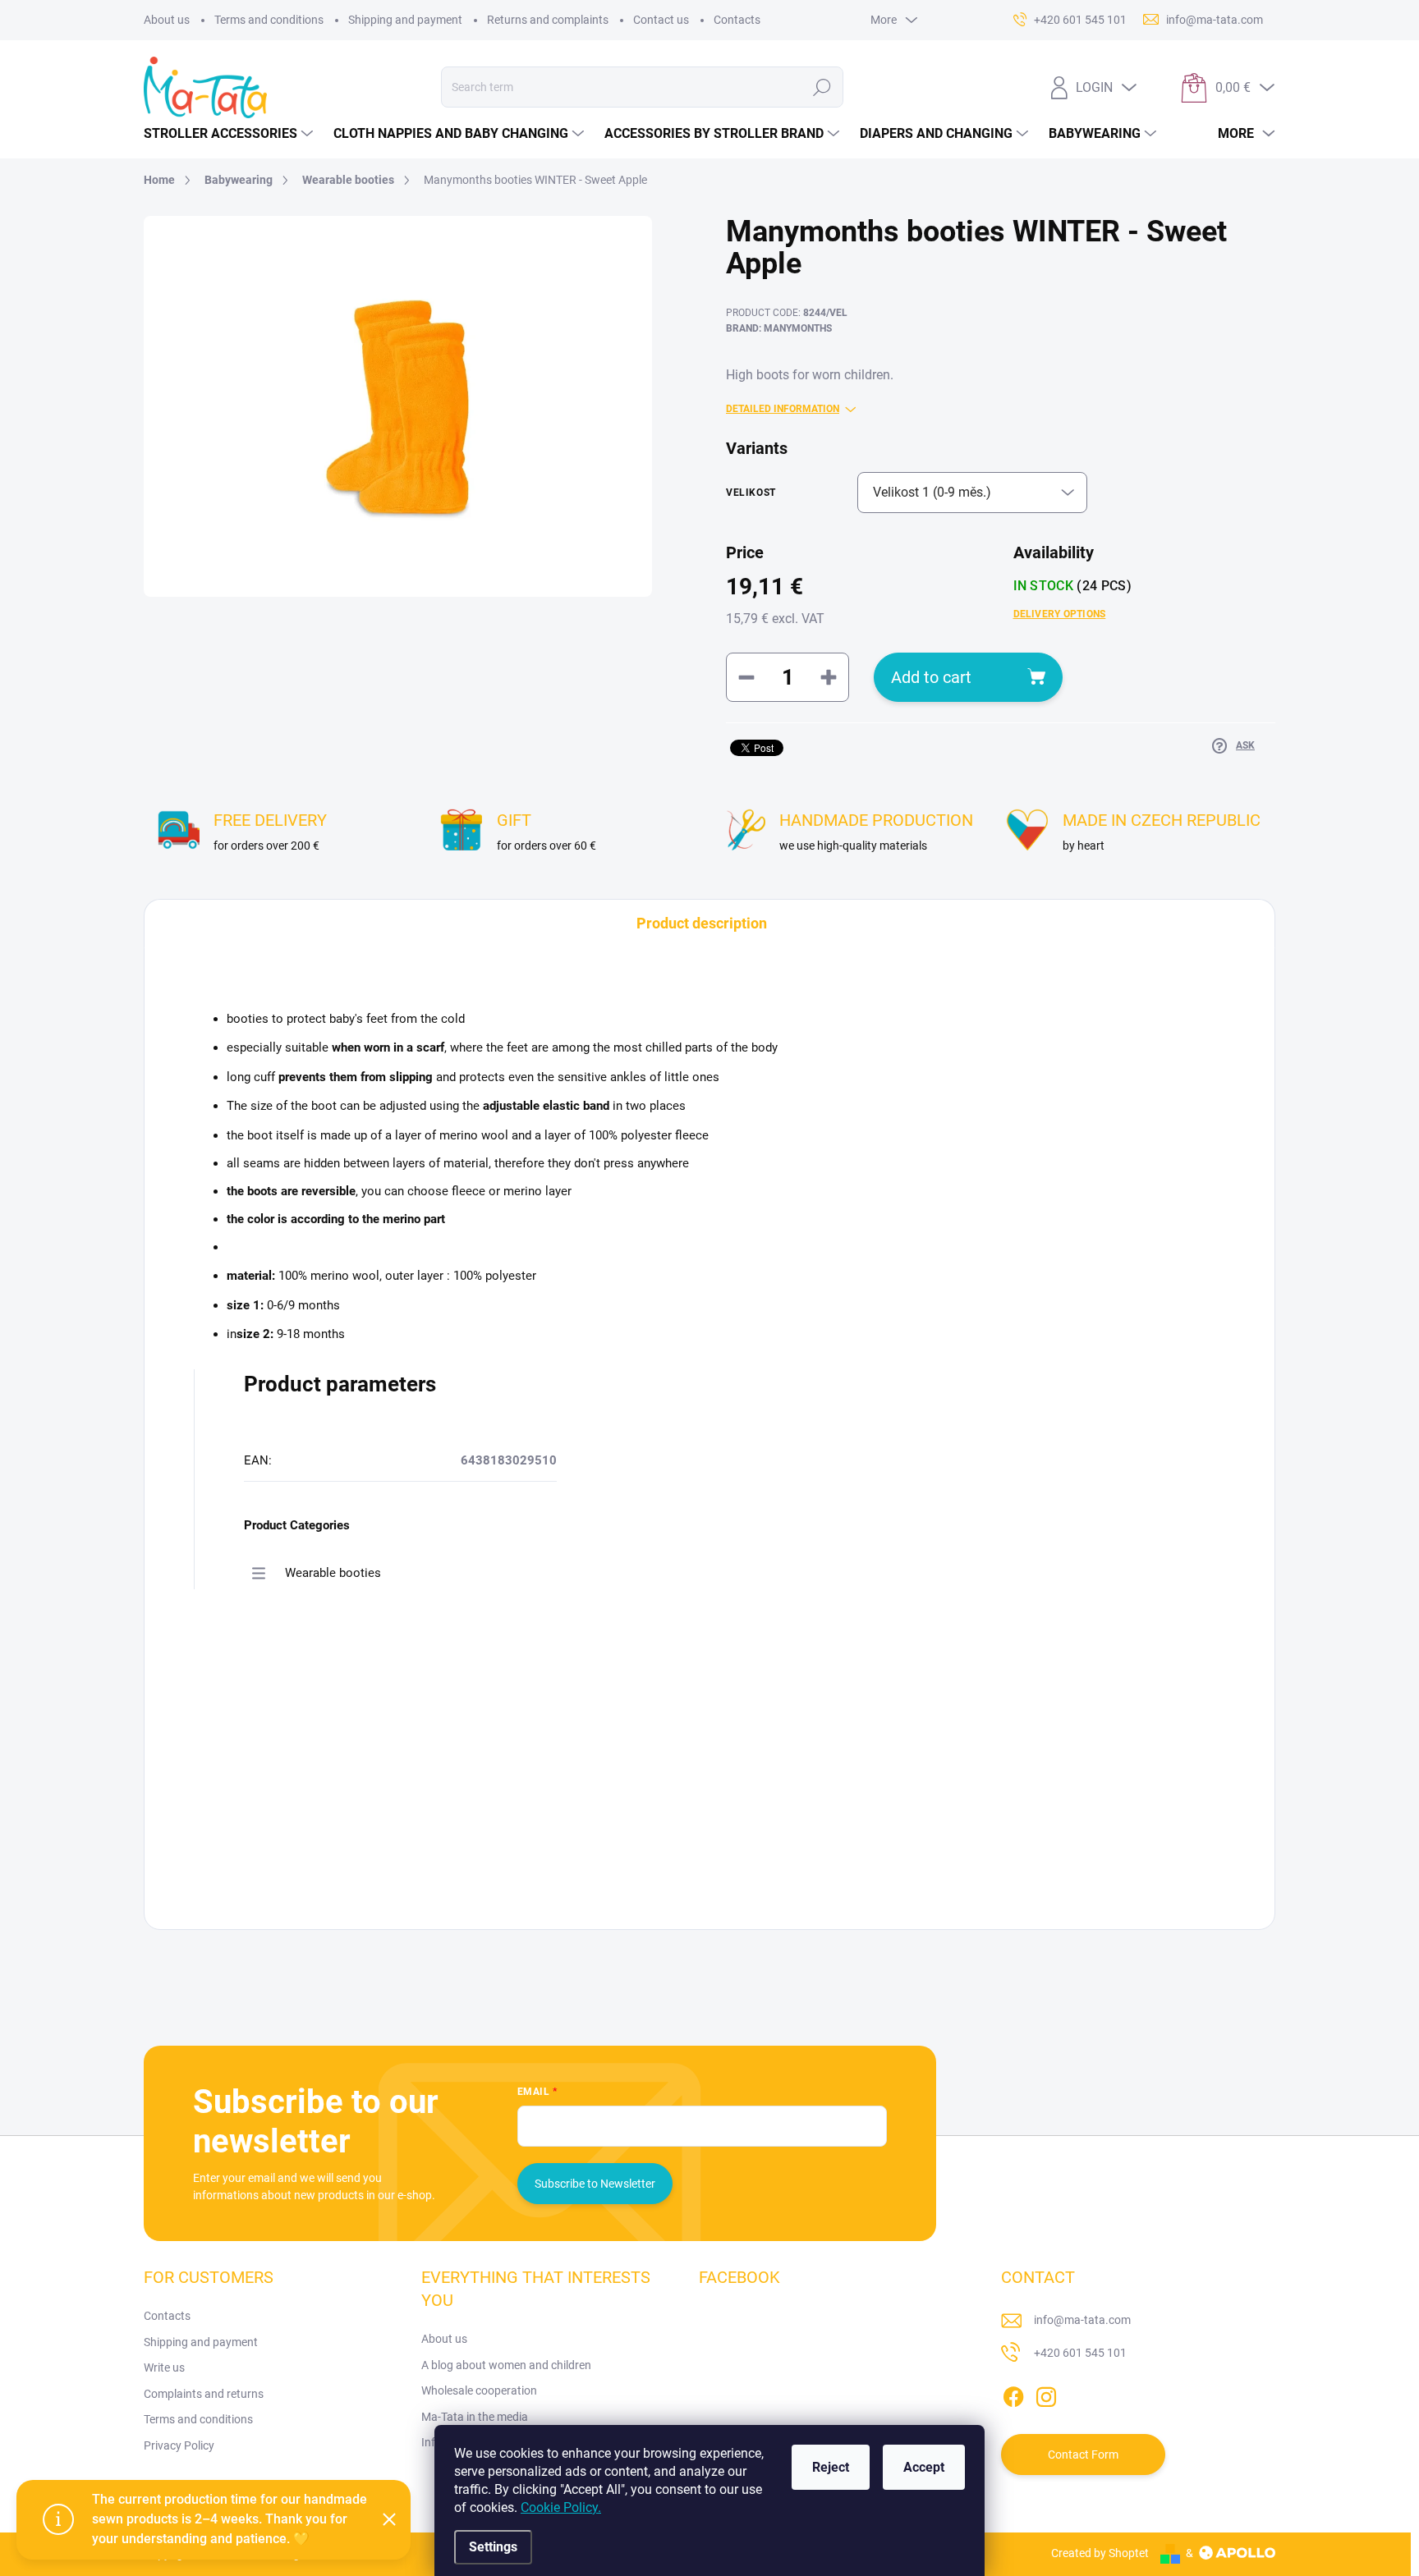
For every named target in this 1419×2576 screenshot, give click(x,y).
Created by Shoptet (1100, 2553)
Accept (924, 2467)
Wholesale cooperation (479, 2390)
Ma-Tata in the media (475, 2417)
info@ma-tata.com (1082, 2320)
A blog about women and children (506, 2365)
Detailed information (783, 409)
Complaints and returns (204, 2394)
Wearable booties (333, 1573)
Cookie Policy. (561, 2507)
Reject (831, 2467)
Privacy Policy (179, 2445)
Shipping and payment (405, 20)
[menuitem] (230, 134)
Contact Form (1083, 2455)
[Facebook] (1013, 2394)
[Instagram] (1046, 2394)
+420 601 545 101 (1080, 2353)
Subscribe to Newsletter (595, 2184)
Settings (493, 2547)
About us (167, 20)
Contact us (661, 20)
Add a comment (301, 1789)
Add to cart (931, 677)
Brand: (779, 328)
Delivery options (1060, 614)
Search (822, 87)
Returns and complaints (548, 20)
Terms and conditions (269, 20)
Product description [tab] (702, 923)
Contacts (737, 20)
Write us (164, 2367)
